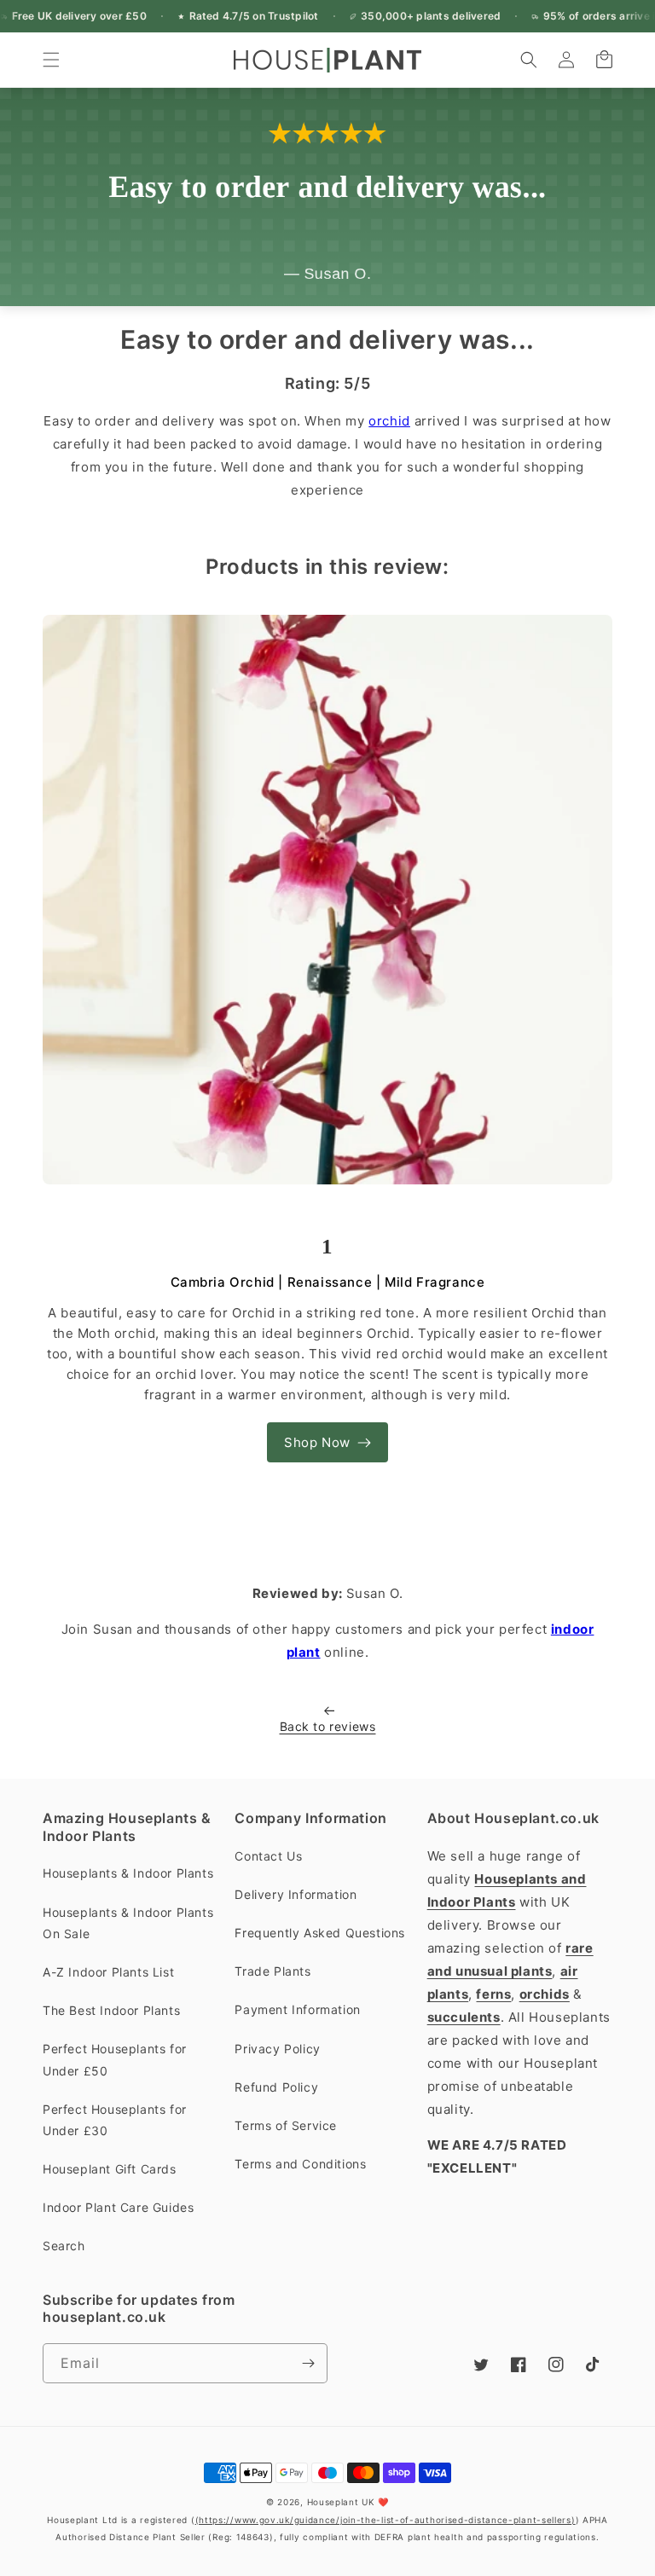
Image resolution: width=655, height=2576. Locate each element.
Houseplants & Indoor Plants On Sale (128, 1923)
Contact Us (268, 1856)
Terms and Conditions (300, 2164)
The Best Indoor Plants (111, 2010)
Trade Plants (272, 1971)
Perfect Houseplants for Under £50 (115, 2059)
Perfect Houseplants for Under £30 (115, 2120)
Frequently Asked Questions (320, 1933)
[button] (51, 60)
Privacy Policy (277, 2049)
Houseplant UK (341, 2502)
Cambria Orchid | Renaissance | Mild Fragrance (328, 1282)
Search (64, 2246)
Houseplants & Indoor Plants (128, 1873)
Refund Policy (276, 2087)
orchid (389, 421)
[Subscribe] (308, 2363)
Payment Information (297, 2009)
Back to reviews (328, 1726)
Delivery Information (296, 1894)
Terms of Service (286, 2125)
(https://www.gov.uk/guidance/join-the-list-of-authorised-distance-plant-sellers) (385, 2520)
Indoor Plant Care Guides (118, 2207)
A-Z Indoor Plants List (108, 1972)
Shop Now (317, 1442)
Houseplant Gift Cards (110, 2169)
